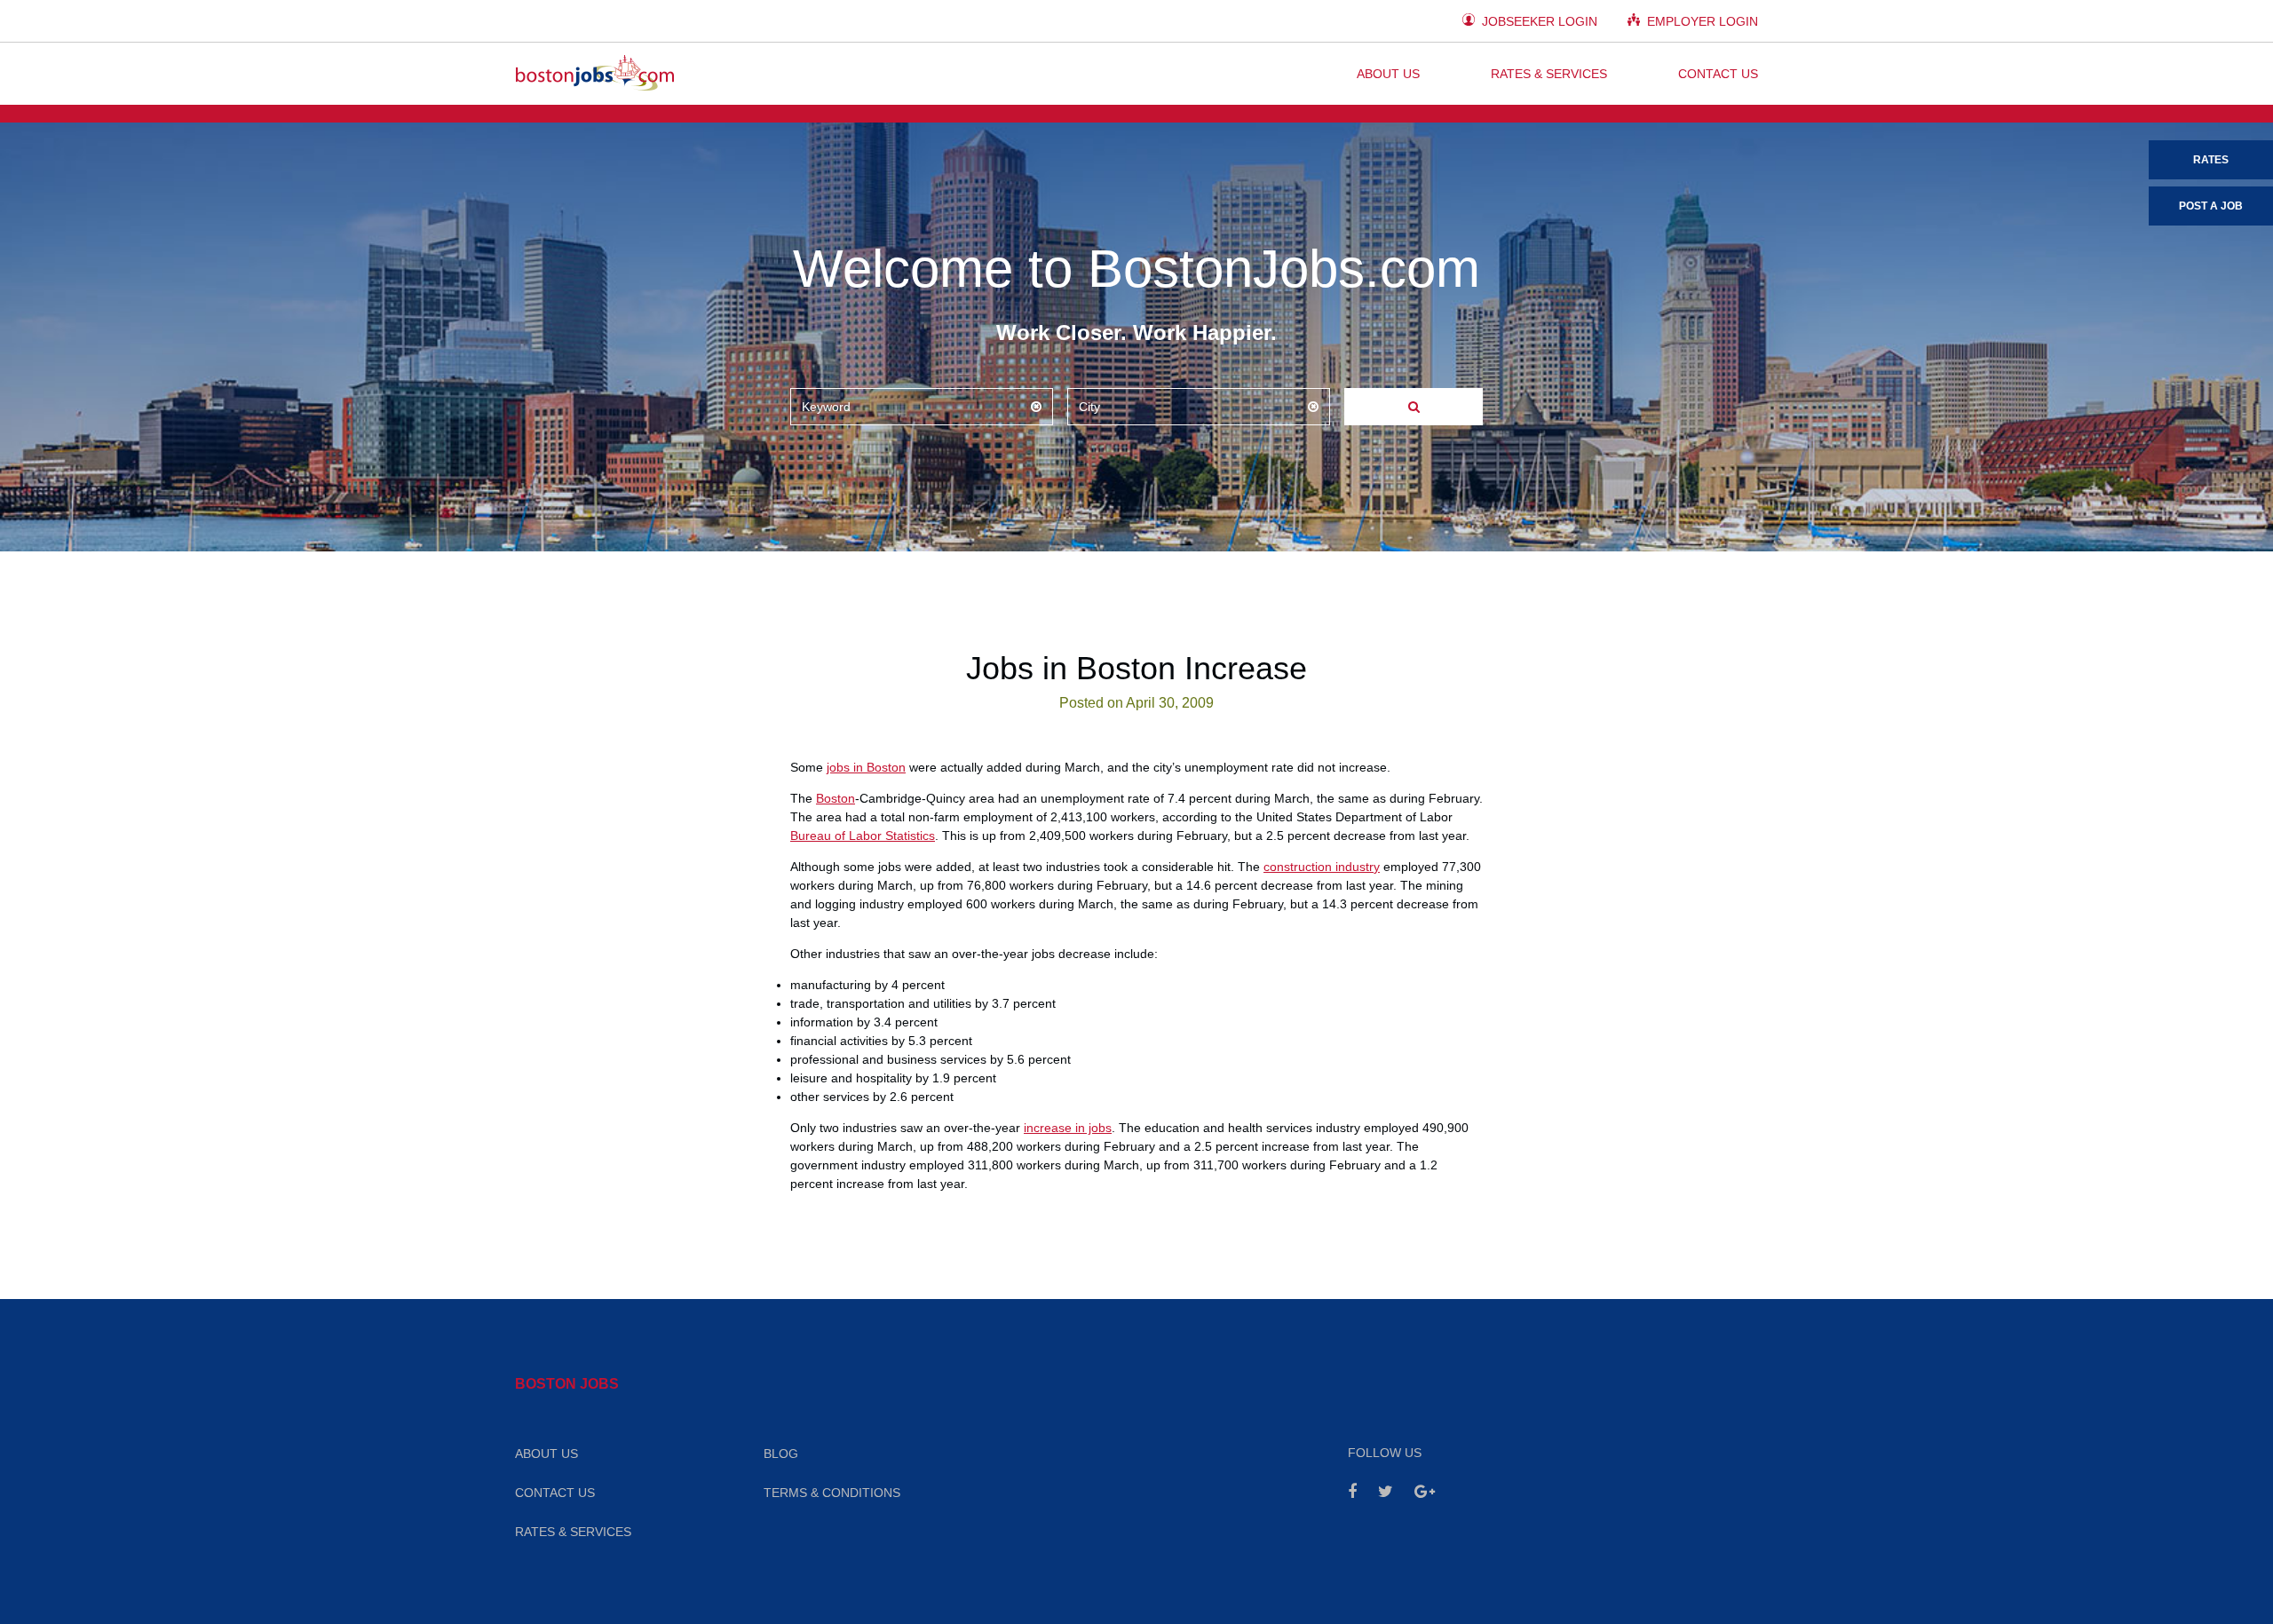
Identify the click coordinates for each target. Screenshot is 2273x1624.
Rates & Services (1549, 74)
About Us (1388, 74)
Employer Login (1701, 21)
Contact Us (1718, 74)
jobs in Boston (866, 767)
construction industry (1322, 867)
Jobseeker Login (1538, 21)
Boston (836, 798)
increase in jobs (1068, 1128)
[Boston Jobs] (595, 74)
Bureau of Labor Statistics (863, 836)
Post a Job (2211, 206)
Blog (781, 1454)
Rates (2211, 160)
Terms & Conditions (832, 1493)
